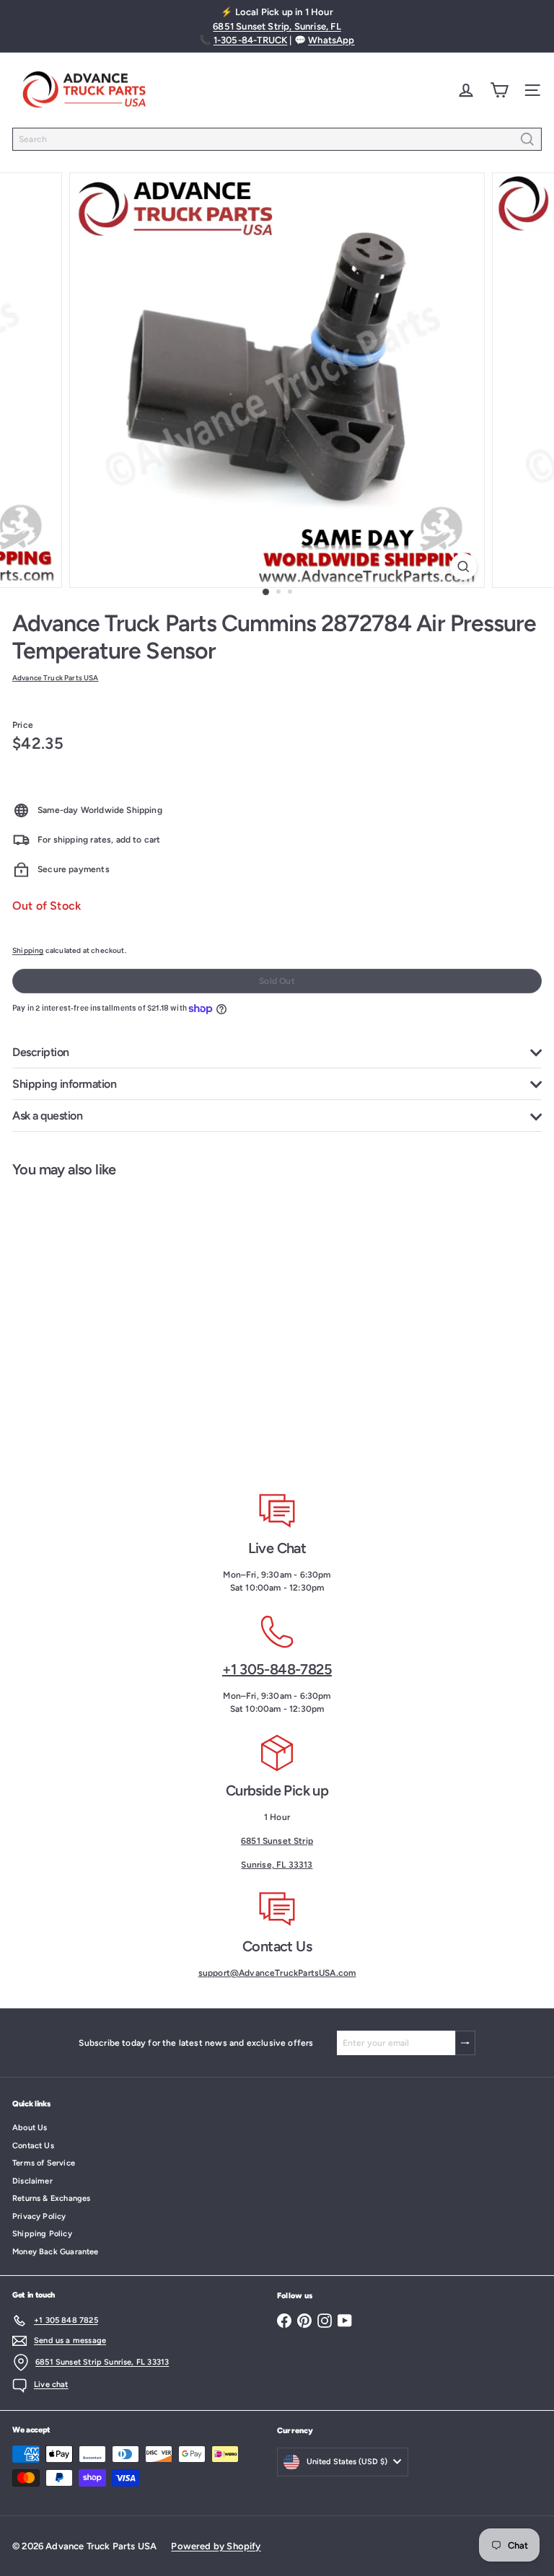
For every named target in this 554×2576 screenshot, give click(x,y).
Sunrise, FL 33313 (277, 1865)
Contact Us (33, 2146)
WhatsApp (331, 40)
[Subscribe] (465, 2043)
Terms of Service (44, 2163)
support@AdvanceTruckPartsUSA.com (277, 1973)
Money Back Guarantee (56, 2252)
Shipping (28, 950)
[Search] (527, 139)
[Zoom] (463, 567)
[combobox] (277, 139)
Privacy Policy (39, 2216)
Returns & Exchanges (51, 2198)
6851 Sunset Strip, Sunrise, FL (277, 26)
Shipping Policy (42, 2234)
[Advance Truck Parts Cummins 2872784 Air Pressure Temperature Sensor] (91, 1324)
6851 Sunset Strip (277, 1841)
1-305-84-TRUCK (251, 40)
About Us (30, 2128)
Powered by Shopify (216, 2546)
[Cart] (499, 90)
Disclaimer (32, 2181)
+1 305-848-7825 (277, 1669)
